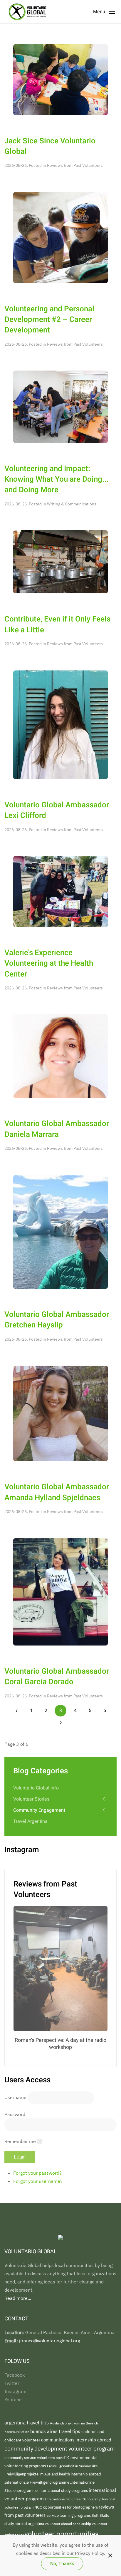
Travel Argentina (30, 1821)
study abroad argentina (25, 2524)
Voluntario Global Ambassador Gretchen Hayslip (57, 1320)
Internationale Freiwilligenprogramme (37, 2482)
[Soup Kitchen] (60, 561)
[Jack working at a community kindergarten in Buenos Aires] (60, 79)
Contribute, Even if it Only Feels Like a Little (57, 624)
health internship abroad (80, 2474)
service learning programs (69, 2515)
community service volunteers (30, 2458)
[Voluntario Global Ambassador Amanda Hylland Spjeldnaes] (60, 1413)
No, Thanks (62, 2564)
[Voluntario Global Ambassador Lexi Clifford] (60, 724)
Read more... (18, 2298)
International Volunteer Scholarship (74, 2499)
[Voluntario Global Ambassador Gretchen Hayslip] (60, 1231)
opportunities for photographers (71, 2507)
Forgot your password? (37, 2173)
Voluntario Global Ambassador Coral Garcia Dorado (57, 1677)
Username (15, 2097)
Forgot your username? (38, 2181)
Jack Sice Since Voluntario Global (50, 146)
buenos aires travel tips (56, 2431)
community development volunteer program (60, 2448)
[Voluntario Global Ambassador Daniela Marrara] (60, 1056)
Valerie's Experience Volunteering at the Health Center (49, 963)
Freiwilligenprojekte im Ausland (32, 2474)
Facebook (15, 2375)
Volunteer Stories (31, 1799)
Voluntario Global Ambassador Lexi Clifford (57, 810)
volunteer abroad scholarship (68, 2524)
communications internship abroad (76, 2440)
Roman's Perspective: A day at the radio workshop (60, 2044)
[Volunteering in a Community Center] (60, 406)
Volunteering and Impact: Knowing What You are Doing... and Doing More (56, 479)
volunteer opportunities (62, 2533)
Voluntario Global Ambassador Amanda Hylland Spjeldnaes (57, 1492)
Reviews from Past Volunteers (75, 165)
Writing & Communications (72, 504)
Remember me (20, 2141)
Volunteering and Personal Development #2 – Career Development (49, 320)
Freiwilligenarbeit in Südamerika (72, 2466)
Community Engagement (39, 1810)
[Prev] (16, 1711)
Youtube (13, 2400)
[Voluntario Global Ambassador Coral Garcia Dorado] (60, 1591)
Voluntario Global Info (36, 1788)
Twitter (12, 2383)
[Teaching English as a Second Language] (60, 237)
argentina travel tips (27, 2423)
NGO (39, 2507)
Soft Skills (100, 2515)
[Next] (60, 1722)
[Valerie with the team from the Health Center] (60, 891)
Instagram (15, 2391)
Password (15, 2114)
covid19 (63, 2458)
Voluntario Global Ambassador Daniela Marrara (57, 1129)
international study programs (64, 2490)
